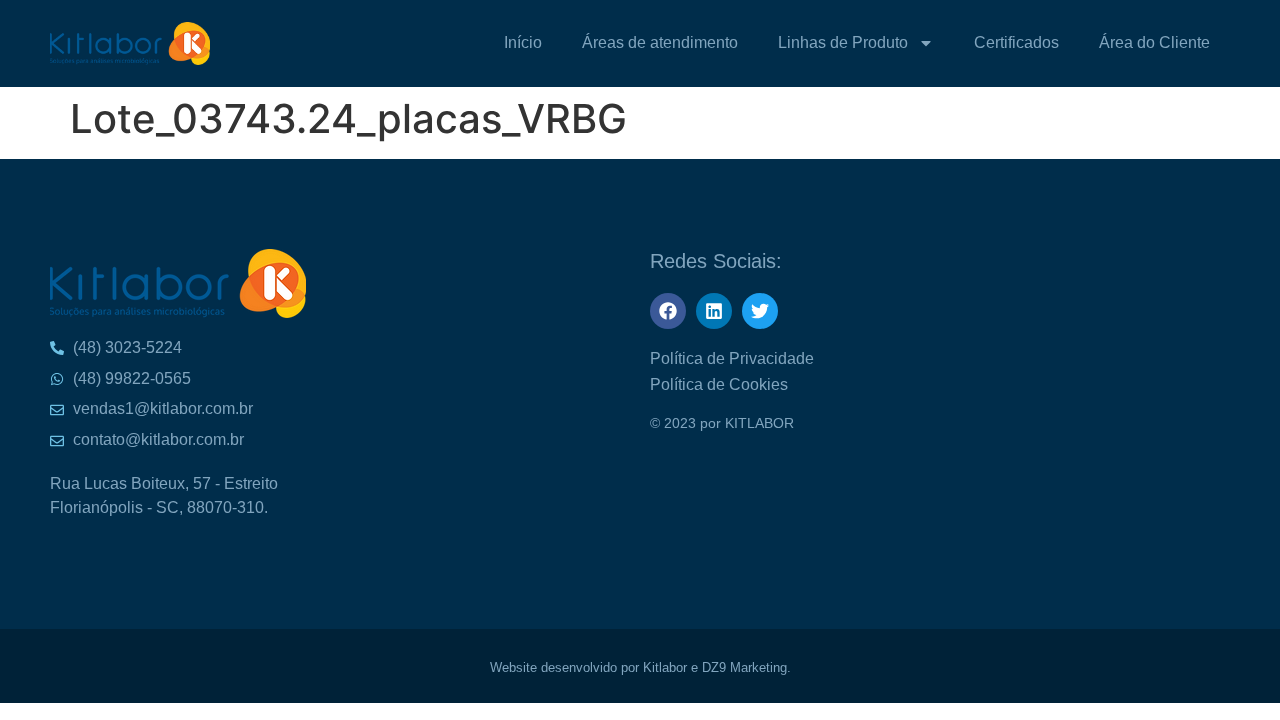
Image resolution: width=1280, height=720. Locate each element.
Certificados (1016, 42)
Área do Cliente (1154, 42)
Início (523, 42)
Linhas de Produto (843, 42)
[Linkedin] (714, 311)
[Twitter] (760, 311)
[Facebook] (668, 311)
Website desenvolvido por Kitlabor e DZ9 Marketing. (640, 667)
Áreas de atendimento (660, 42)
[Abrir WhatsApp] (1230, 50)
